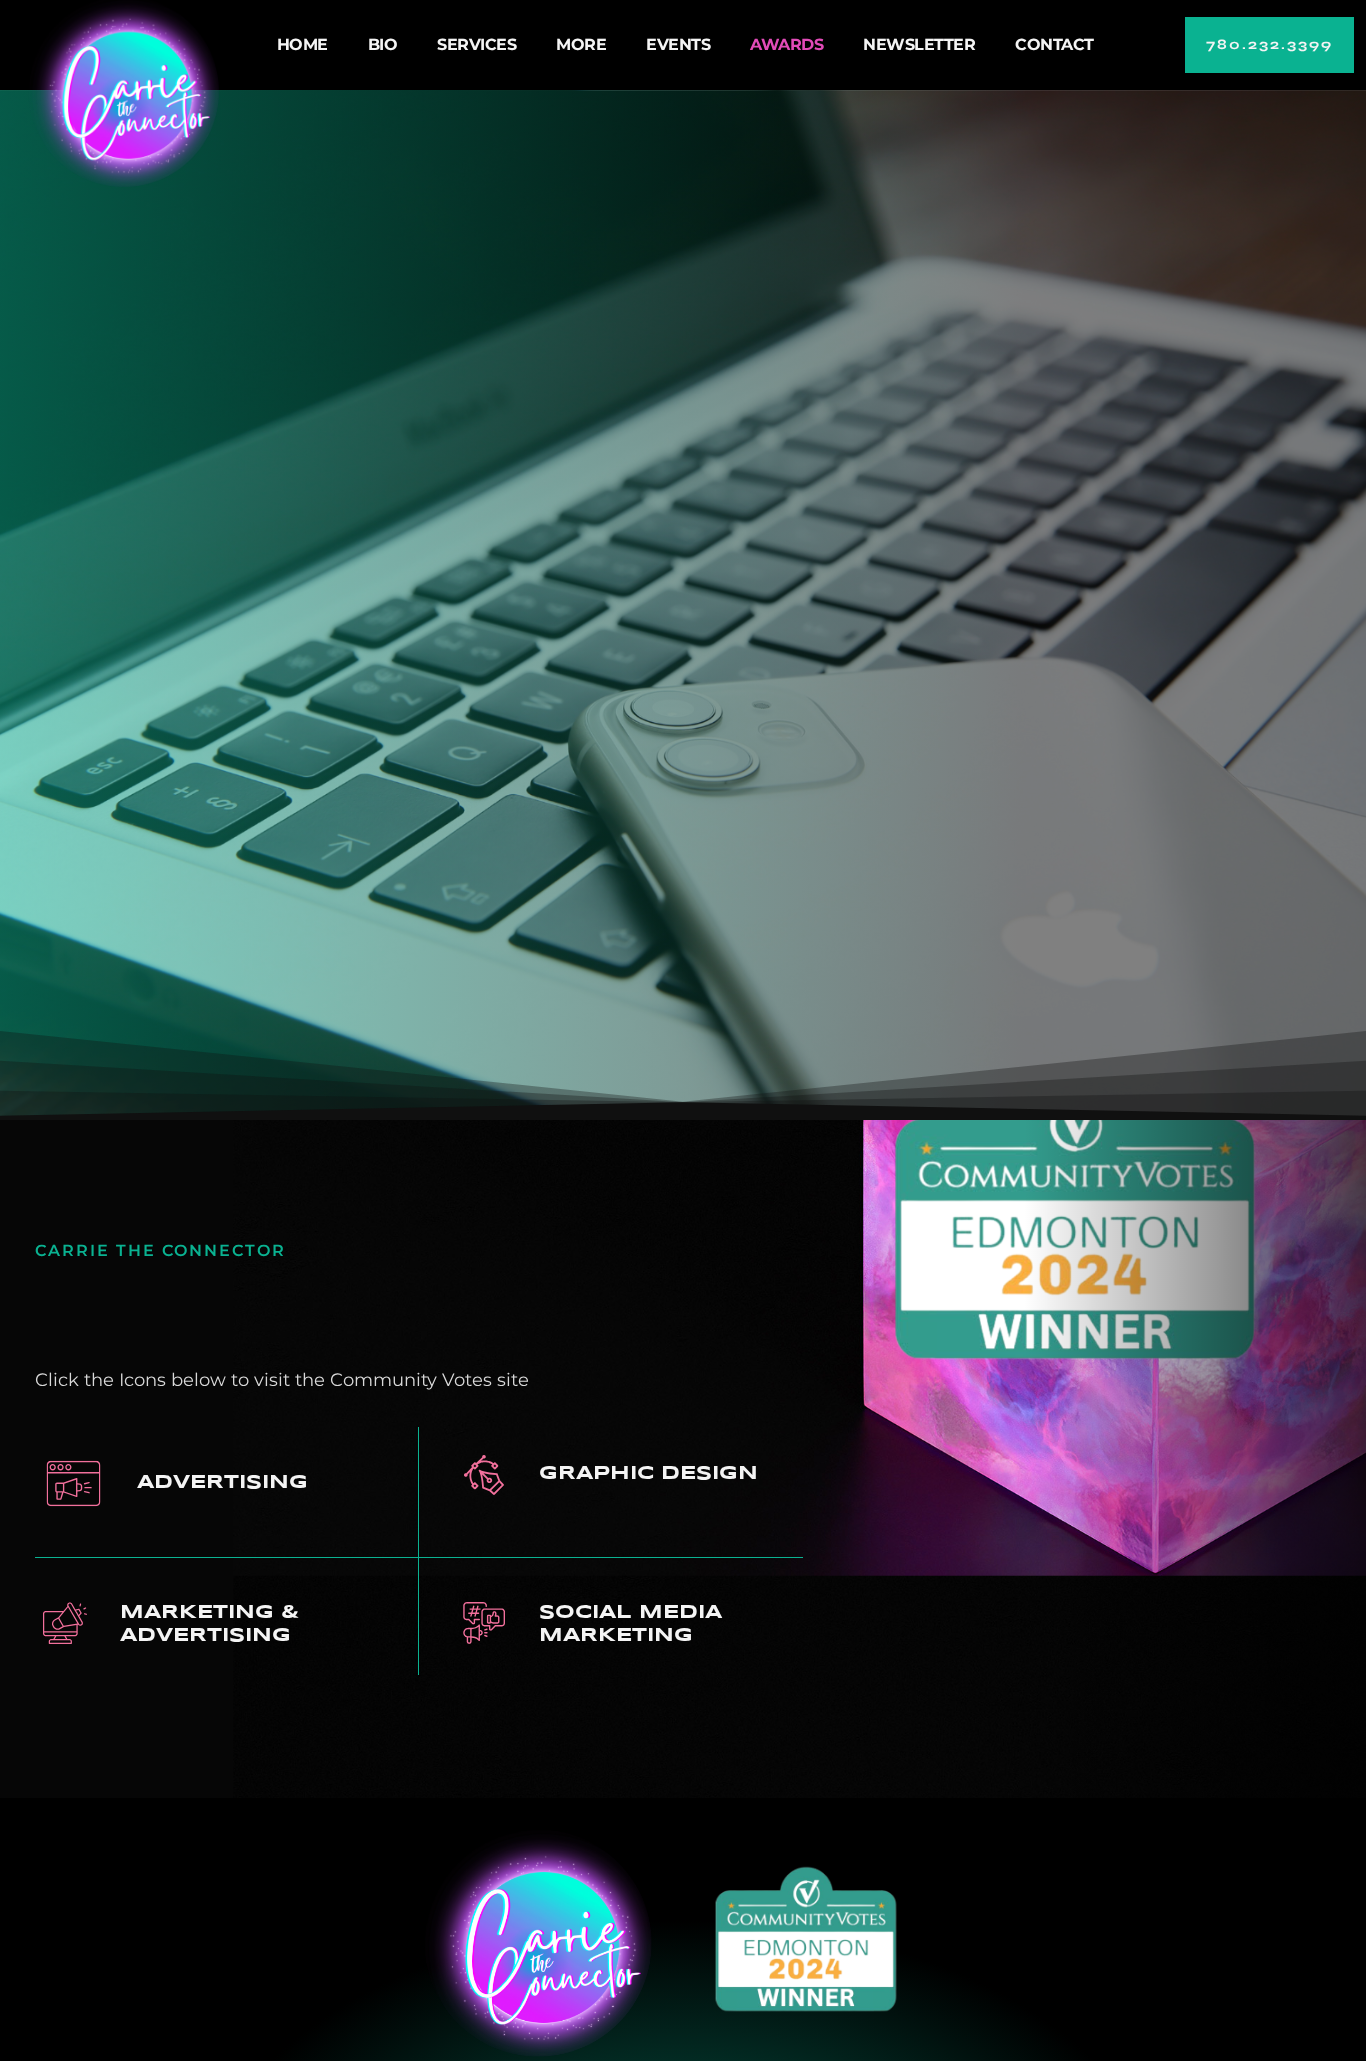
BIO (383, 44)
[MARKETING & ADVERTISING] (65, 1623)
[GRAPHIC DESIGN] (484, 1475)
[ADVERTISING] (73, 1483)
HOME (302, 44)
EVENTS (678, 44)
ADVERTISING (222, 1482)
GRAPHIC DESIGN (648, 1473)
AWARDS (786, 44)
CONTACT (1054, 44)
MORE (581, 44)
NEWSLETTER (919, 44)
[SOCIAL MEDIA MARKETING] (484, 1623)
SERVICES (476, 44)
